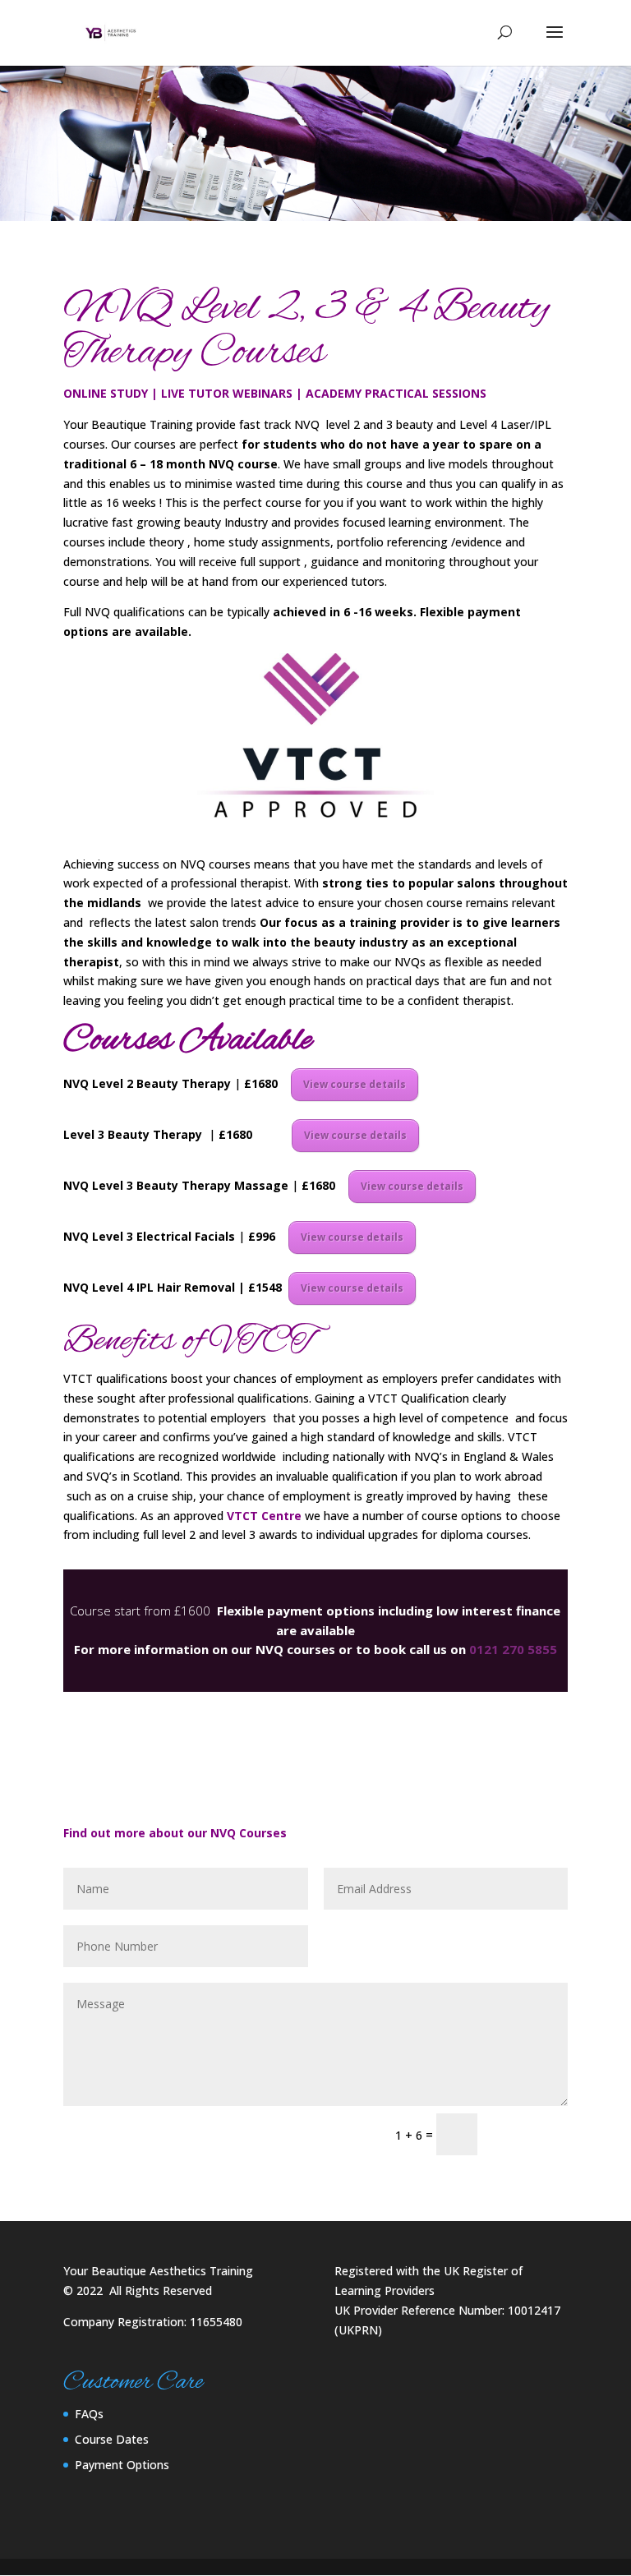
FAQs (89, 2414)
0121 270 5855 (513, 1649)
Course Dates (112, 2439)
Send (530, 2134)
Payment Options (122, 2465)
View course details (355, 1084)
